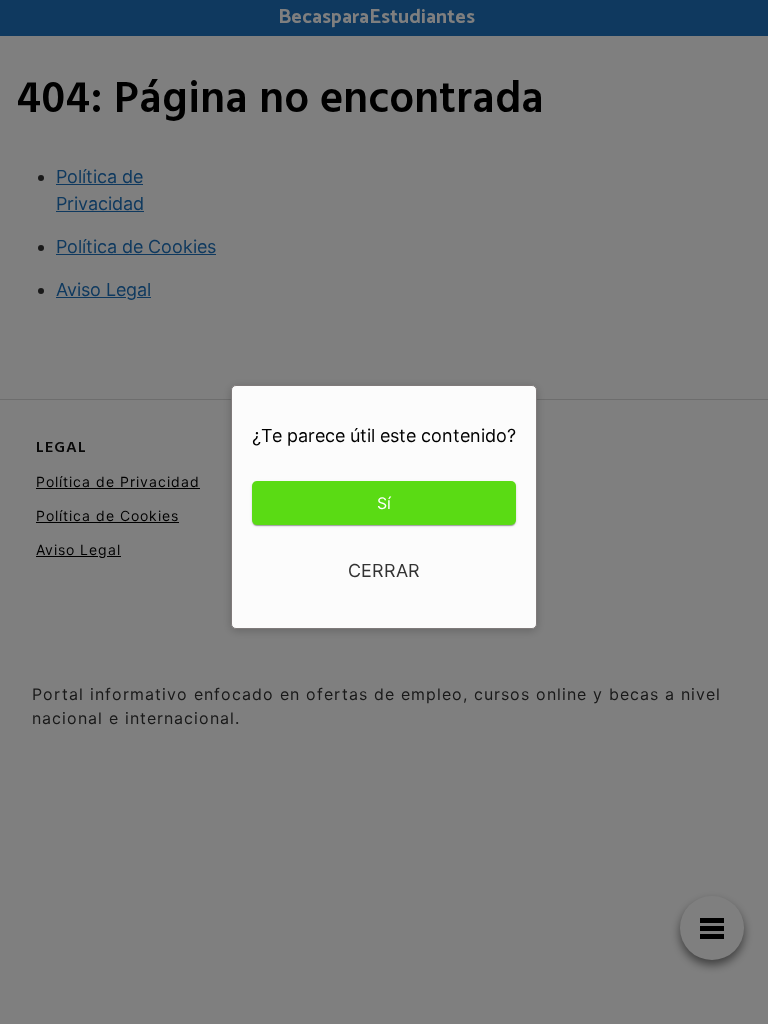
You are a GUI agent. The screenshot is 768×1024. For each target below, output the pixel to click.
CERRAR (384, 570)
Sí (384, 503)
